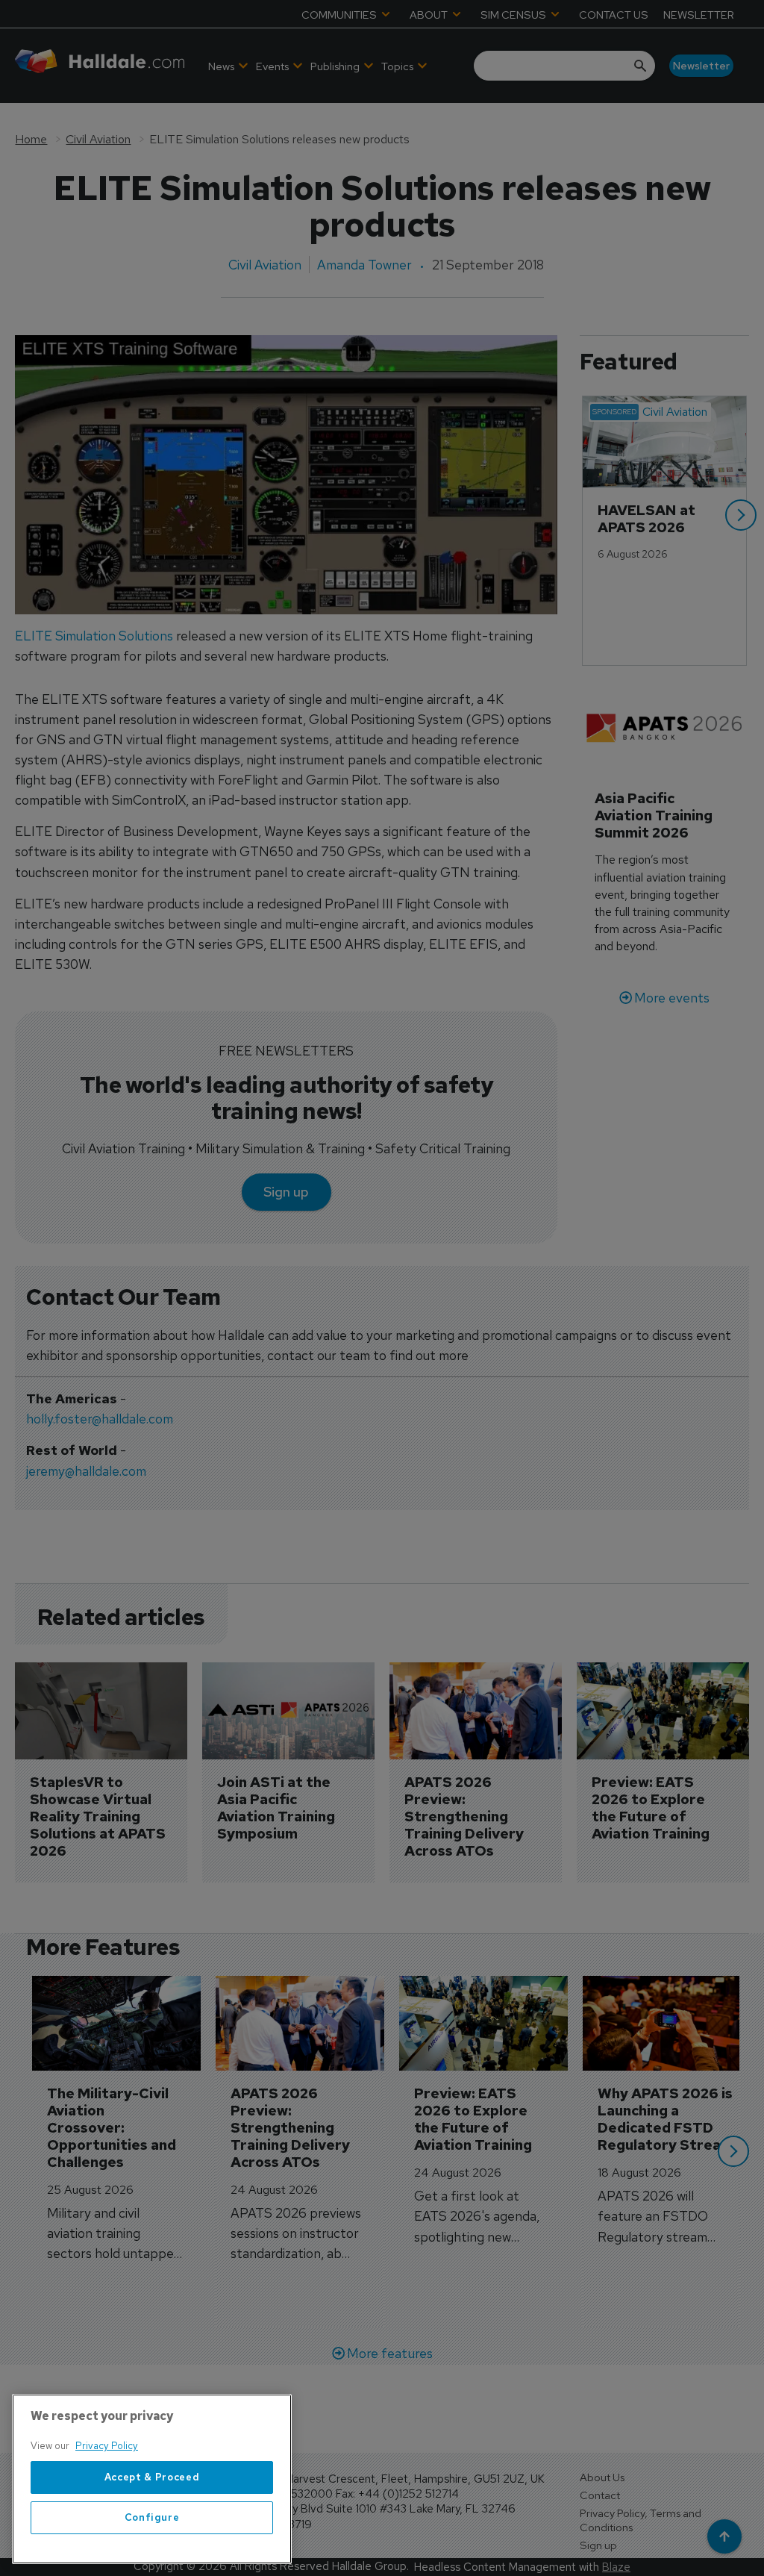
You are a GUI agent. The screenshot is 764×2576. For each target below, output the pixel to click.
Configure (152, 2517)
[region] (152, 2479)
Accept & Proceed (152, 2477)
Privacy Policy (107, 2446)
